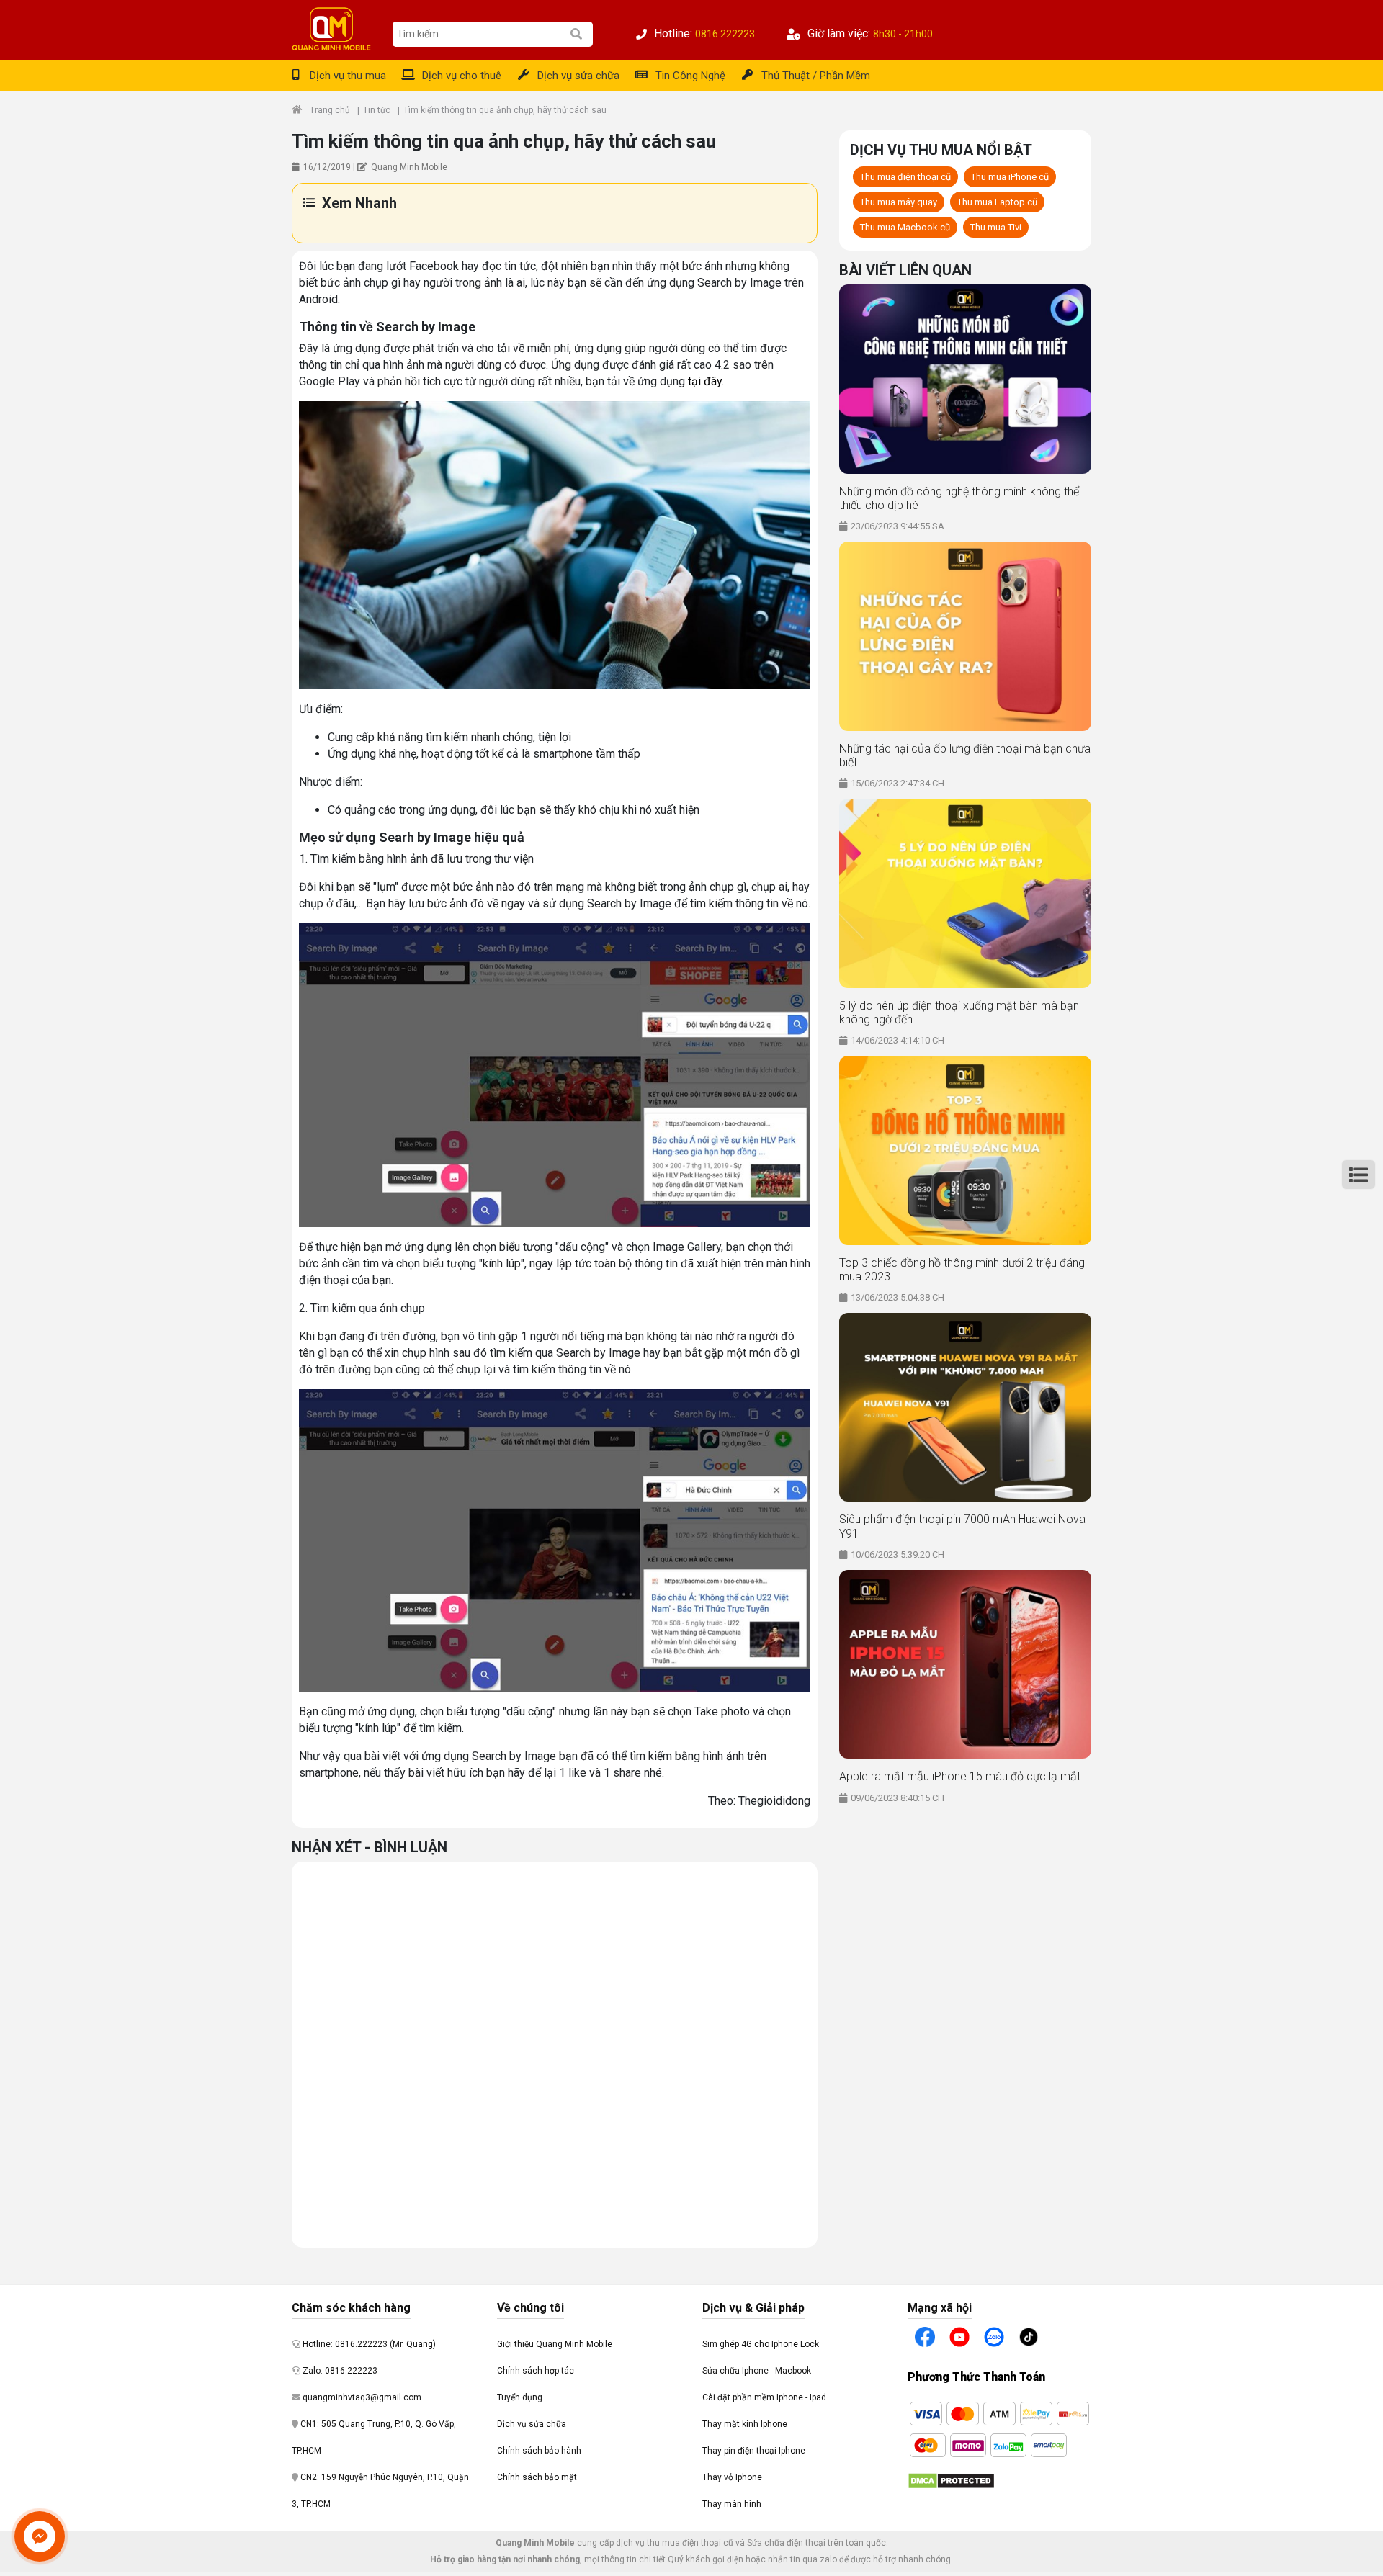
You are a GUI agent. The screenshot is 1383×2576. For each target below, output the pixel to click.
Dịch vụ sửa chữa (578, 76)
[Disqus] (555, 2052)
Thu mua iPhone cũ (1010, 177)
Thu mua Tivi (996, 227)
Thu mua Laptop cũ (997, 202)
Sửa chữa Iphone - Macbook (757, 2371)
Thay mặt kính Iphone (745, 2424)
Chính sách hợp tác (536, 2371)
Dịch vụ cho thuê (462, 76)
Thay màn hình (732, 2504)
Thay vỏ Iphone (732, 2477)
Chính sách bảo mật (537, 2477)
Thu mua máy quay (899, 202)
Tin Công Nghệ (690, 76)
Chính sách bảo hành (539, 2451)
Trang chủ (330, 110)
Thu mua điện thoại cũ (905, 177)
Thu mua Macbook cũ (905, 227)
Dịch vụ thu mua (348, 76)
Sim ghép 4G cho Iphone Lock (761, 2344)
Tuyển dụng (520, 2397)
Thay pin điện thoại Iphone (754, 2451)
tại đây (705, 381)
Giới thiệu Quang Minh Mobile (555, 2344)
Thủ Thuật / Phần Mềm (816, 76)
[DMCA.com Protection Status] (951, 2480)
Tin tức (377, 110)
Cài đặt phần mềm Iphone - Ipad (764, 2397)
